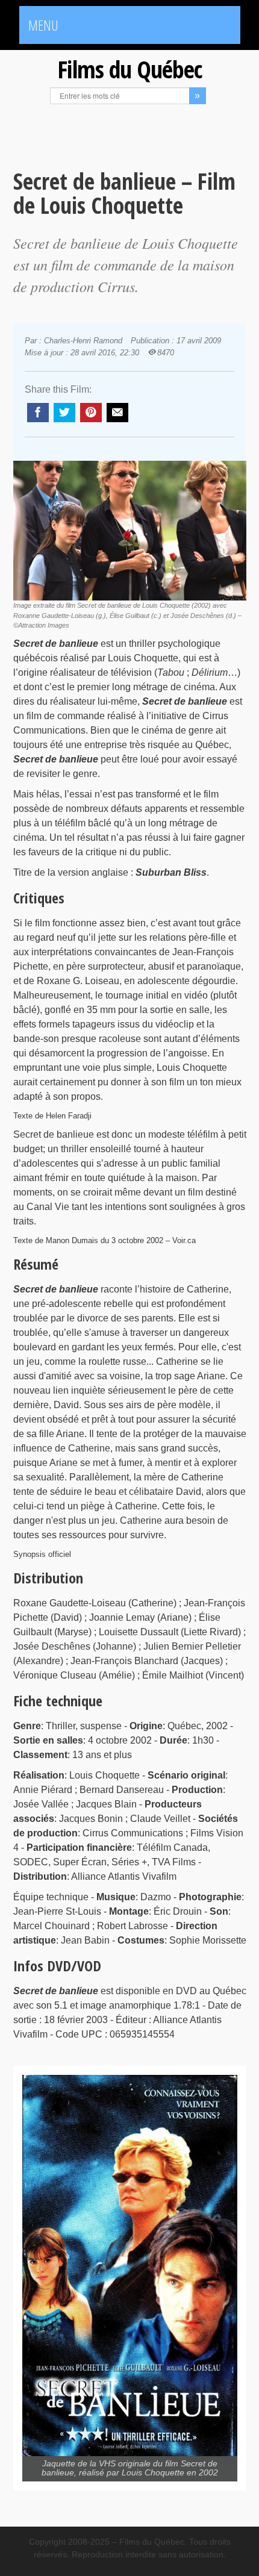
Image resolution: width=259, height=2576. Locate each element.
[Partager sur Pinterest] (91, 413)
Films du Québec (129, 69)
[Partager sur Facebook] (38, 413)
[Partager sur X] (64, 413)
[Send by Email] (117, 413)
